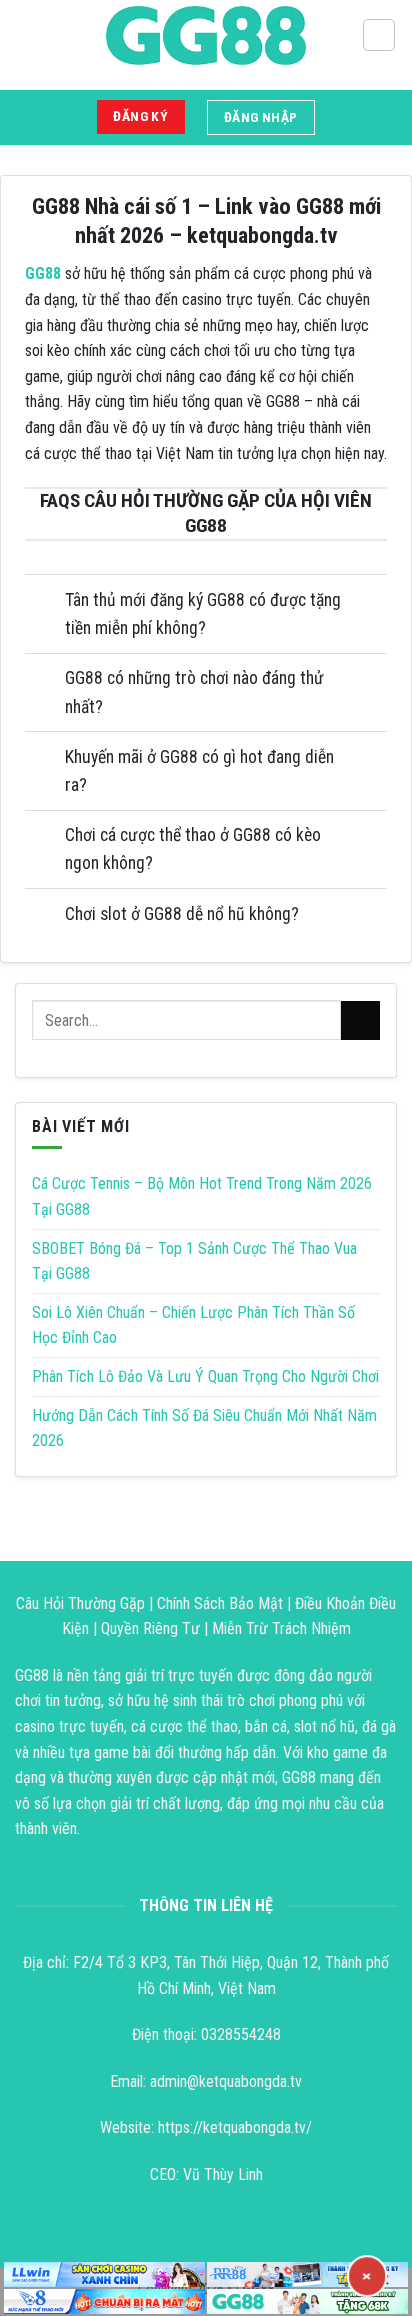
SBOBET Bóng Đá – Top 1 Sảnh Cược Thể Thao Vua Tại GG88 (194, 1261)
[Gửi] (360, 1020)
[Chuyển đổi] (44, 602)
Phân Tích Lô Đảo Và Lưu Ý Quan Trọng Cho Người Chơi (205, 1376)
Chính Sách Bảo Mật (220, 1603)
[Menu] (379, 35)
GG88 (43, 273)
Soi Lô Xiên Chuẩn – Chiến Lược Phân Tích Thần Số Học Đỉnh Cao (193, 1325)
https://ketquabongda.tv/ (235, 2127)
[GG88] (206, 35)
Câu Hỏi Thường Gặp (80, 1603)
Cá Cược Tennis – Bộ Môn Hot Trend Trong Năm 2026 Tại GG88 (202, 1196)
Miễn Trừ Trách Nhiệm (281, 1628)
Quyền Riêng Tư (150, 1628)
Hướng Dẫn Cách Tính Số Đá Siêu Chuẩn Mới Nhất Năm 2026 (204, 1428)
